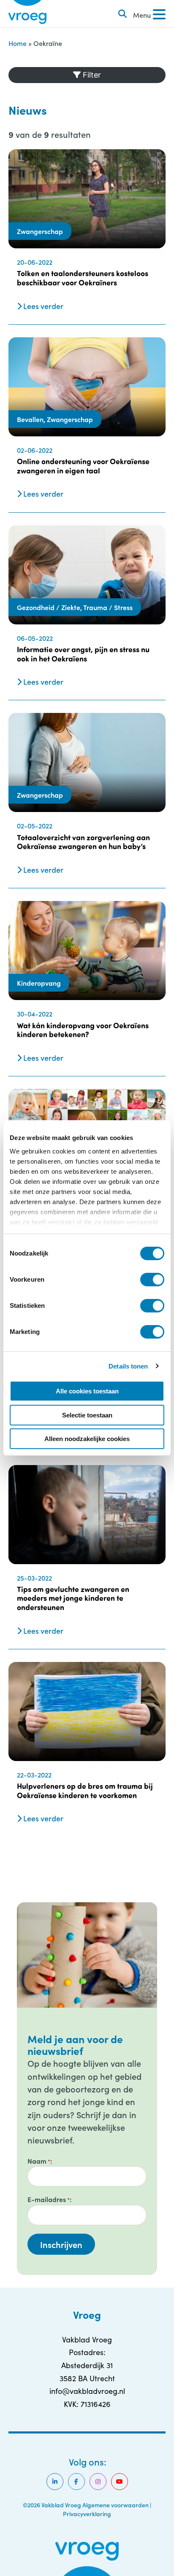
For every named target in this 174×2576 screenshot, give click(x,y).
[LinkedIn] (55, 2482)
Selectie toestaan (87, 1415)
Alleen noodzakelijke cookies (87, 1439)
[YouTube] (120, 2482)
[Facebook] (76, 2482)
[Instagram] (98, 2482)
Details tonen (128, 1366)
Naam (39, 2161)
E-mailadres (49, 2199)
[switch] (152, 1280)
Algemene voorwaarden (116, 2505)
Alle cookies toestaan (87, 1391)
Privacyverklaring (87, 2514)
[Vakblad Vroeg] (27, 14)
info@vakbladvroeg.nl (87, 2391)
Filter (91, 75)
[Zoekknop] (122, 14)
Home (18, 43)
